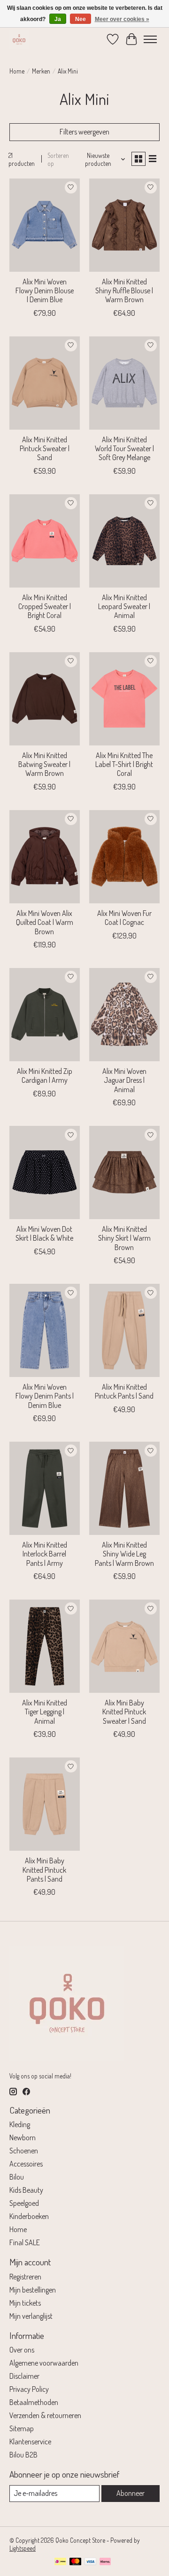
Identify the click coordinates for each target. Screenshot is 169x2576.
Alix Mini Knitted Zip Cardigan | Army (45, 1076)
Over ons (22, 2350)
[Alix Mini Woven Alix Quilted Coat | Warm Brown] (45, 857)
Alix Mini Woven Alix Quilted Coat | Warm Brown (45, 922)
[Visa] (91, 2562)
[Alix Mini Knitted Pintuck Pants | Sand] (124, 1330)
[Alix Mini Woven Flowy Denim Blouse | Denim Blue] (45, 225)
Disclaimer (24, 2376)
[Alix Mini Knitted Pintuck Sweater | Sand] (45, 383)
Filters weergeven (84, 132)
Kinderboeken (29, 2216)
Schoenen (24, 2151)
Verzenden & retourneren (45, 2415)
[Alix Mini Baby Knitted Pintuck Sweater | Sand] (124, 1646)
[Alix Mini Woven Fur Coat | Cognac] (124, 857)
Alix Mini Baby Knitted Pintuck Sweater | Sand (124, 1712)
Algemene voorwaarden (44, 2363)
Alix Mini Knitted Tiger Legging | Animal (45, 1712)
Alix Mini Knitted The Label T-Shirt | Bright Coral (124, 764)
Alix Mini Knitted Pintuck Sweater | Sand (45, 448)
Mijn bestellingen (33, 2290)
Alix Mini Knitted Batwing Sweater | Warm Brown (44, 764)
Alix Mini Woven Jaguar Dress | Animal (124, 1080)
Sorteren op (58, 159)
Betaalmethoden (34, 2402)
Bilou (17, 2177)
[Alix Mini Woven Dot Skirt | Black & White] (45, 1173)
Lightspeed (23, 2548)
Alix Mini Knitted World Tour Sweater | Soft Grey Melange (124, 448)
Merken (41, 71)
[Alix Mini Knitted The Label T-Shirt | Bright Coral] (124, 699)
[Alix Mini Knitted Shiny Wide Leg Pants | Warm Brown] (124, 1488)
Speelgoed (24, 2203)
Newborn (23, 2137)
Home (17, 71)
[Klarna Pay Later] (105, 2562)
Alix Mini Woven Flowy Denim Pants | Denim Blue (45, 1396)
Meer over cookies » (122, 19)
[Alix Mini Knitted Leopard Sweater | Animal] (124, 541)
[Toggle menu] (150, 39)
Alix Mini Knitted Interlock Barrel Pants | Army (45, 1554)
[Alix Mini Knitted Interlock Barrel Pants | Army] (45, 1488)
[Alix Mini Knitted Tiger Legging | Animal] (45, 1646)
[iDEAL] (60, 2562)
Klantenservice (30, 2442)
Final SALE (25, 2242)
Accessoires (26, 2164)
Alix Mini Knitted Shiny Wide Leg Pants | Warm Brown (124, 1554)
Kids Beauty (26, 2190)
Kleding (20, 2124)
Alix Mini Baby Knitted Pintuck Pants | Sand (44, 1869)
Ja (58, 19)
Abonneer (131, 2493)
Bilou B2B (23, 2455)
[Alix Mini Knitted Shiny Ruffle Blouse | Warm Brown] (124, 225)
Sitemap (22, 2428)
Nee (81, 19)
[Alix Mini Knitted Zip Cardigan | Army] (45, 1015)
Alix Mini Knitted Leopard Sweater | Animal (124, 606)
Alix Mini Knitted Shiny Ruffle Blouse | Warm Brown (124, 290)
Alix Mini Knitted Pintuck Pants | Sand (124, 1391)
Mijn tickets (25, 2303)
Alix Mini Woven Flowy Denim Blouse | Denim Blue (45, 290)
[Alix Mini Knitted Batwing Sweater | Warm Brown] (45, 699)
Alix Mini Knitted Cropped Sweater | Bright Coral (45, 606)
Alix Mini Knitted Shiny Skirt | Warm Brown (124, 1238)
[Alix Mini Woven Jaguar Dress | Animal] (124, 1015)
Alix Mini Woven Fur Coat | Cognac (124, 918)
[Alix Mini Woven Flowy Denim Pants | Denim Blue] (45, 1330)
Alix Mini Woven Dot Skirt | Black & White (44, 1233)
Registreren (25, 2277)
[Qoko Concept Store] (19, 39)
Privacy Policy (29, 2389)
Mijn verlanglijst (31, 2316)
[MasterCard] (76, 2562)
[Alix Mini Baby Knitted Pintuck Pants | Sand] (45, 1804)
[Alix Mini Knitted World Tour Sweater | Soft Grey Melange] (124, 383)
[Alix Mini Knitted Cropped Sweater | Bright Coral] (45, 541)
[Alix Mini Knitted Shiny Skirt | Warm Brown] (124, 1173)
